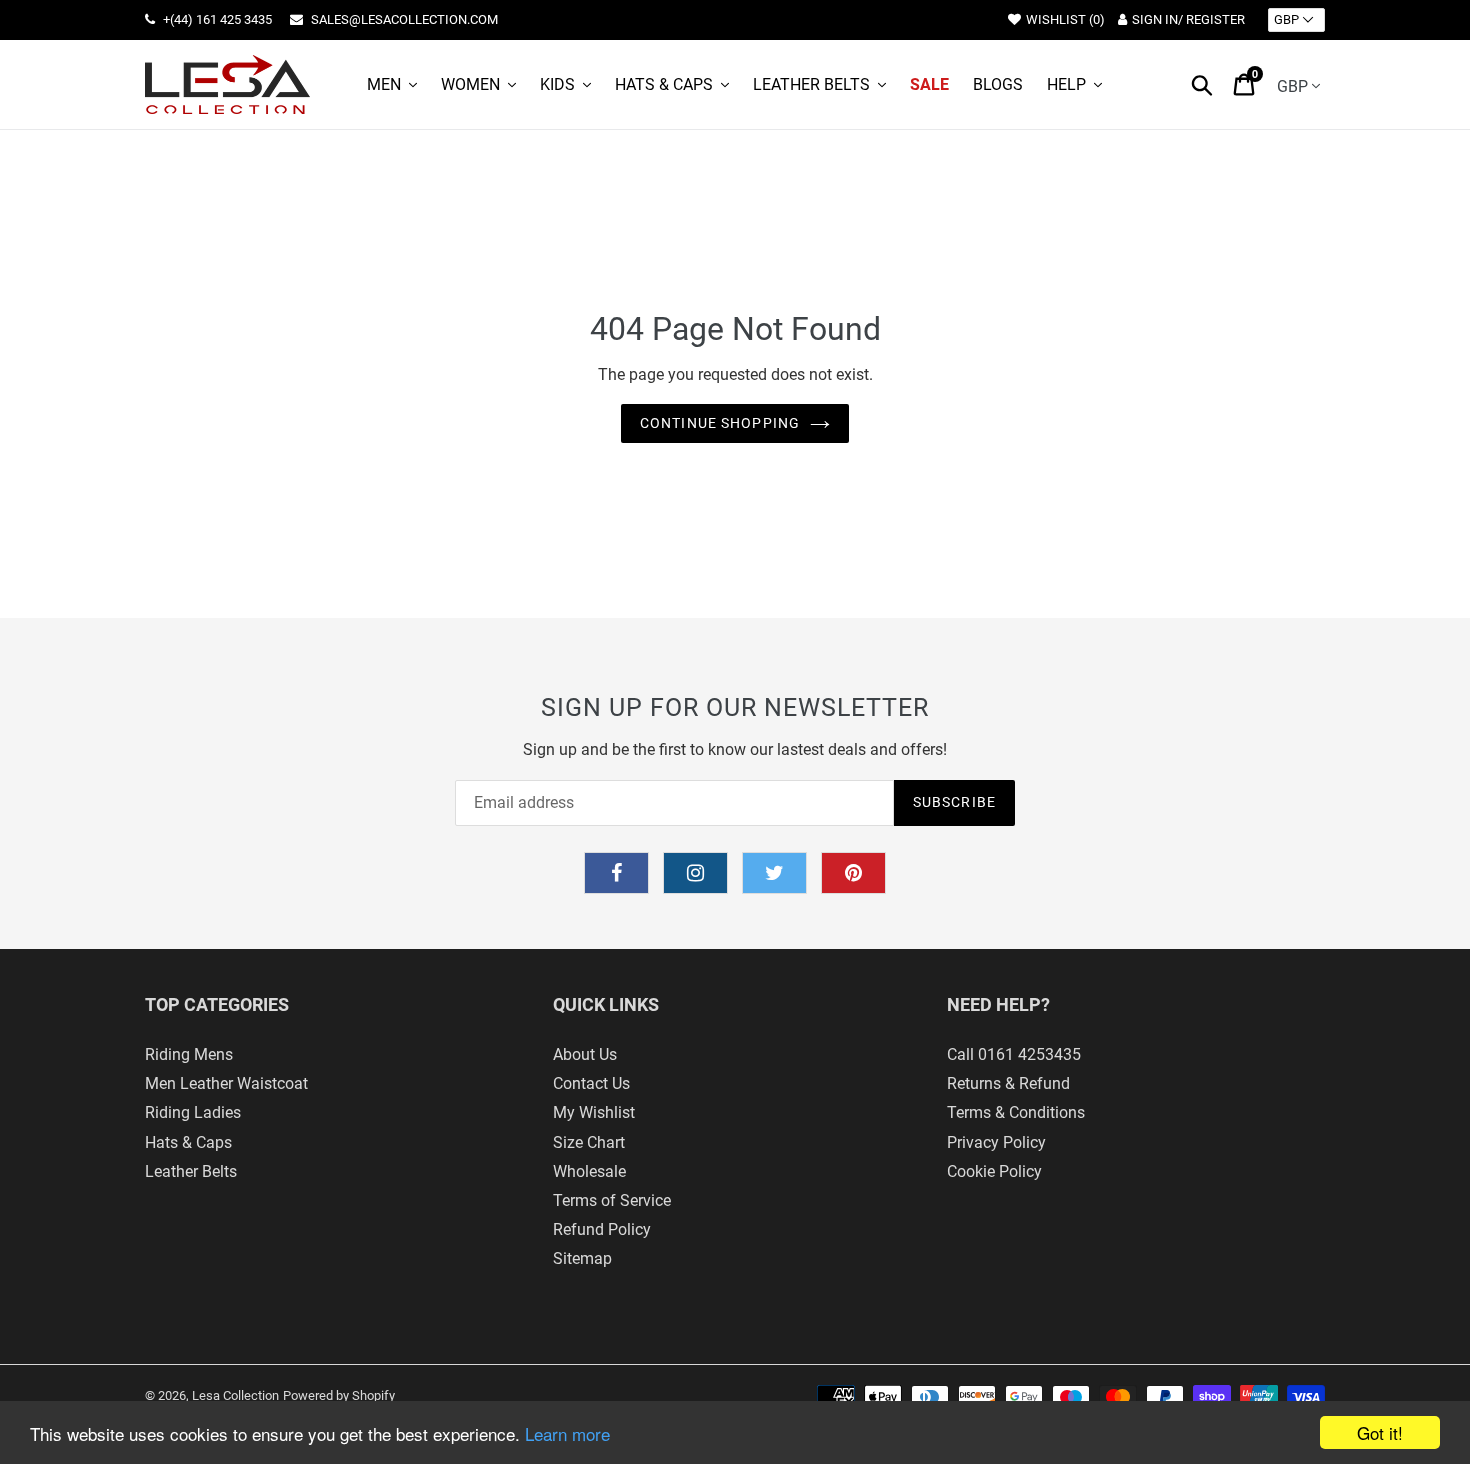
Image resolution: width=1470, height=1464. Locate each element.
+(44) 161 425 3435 (216, 19)
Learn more (567, 1433)
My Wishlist (594, 1112)
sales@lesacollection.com (403, 19)
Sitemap (582, 1258)
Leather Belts (191, 1171)
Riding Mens (189, 1054)
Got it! (1380, 1432)
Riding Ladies (193, 1112)
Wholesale (589, 1171)
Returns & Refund (1008, 1083)
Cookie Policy (994, 1171)
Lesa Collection (235, 1395)
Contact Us (591, 1083)
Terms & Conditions (1016, 1112)
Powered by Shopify (339, 1395)
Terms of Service (612, 1200)
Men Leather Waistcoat (226, 1083)
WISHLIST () (1065, 19)
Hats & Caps (188, 1142)
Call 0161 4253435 (1014, 1054)
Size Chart (589, 1142)
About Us (585, 1054)
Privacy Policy (996, 1142)
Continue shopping (720, 423)
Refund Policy (602, 1229)
